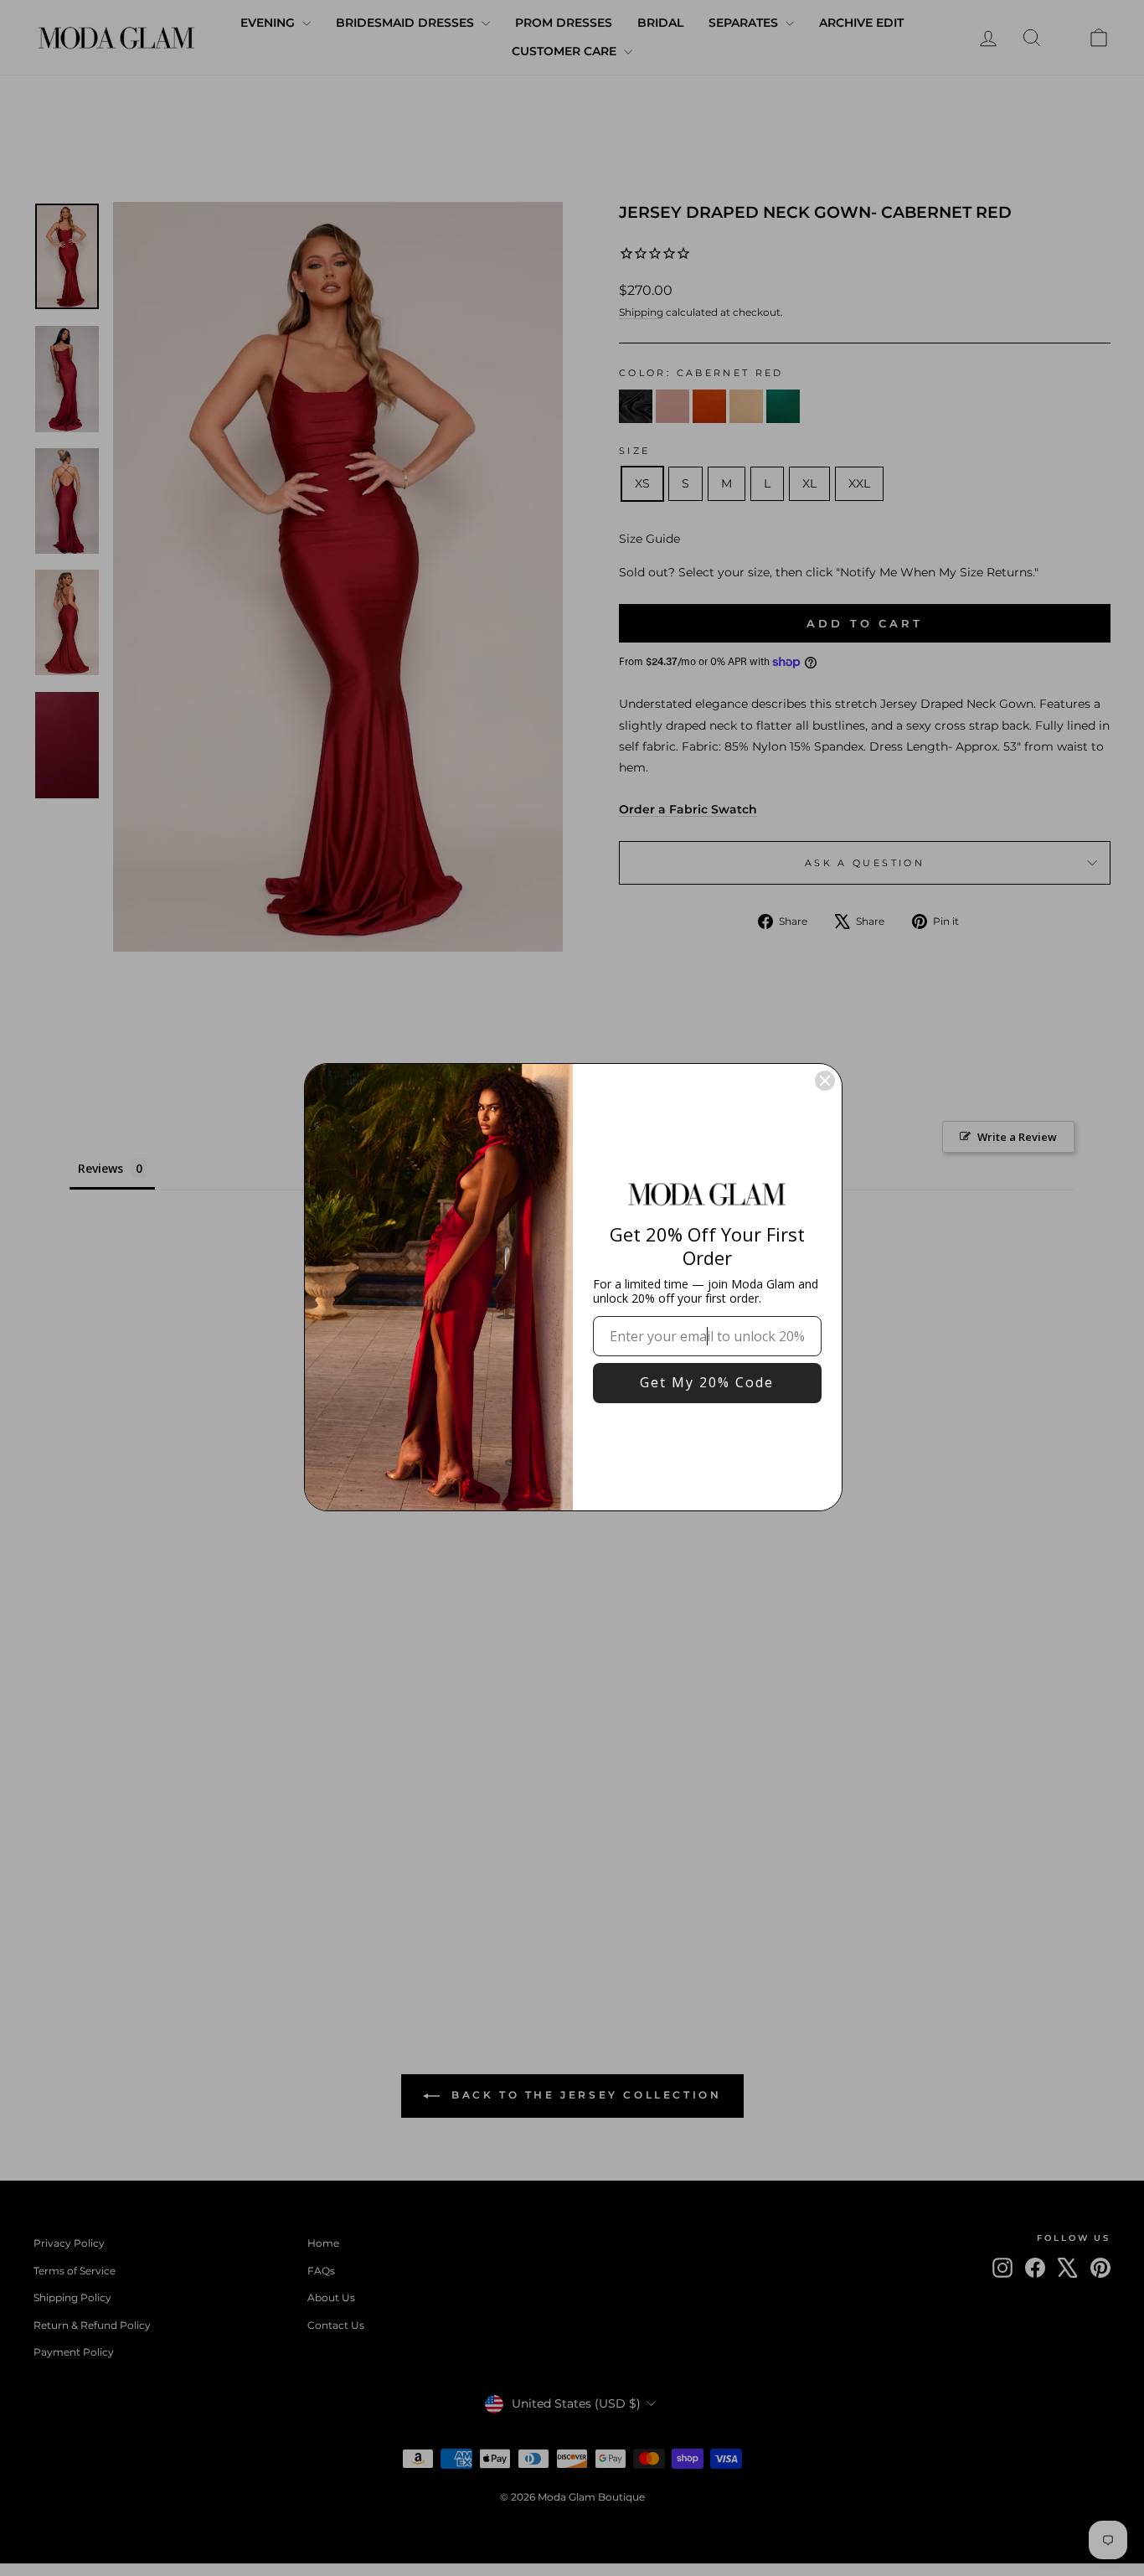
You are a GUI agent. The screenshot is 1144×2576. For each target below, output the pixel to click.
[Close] (825, 1081)
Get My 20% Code (707, 1382)
